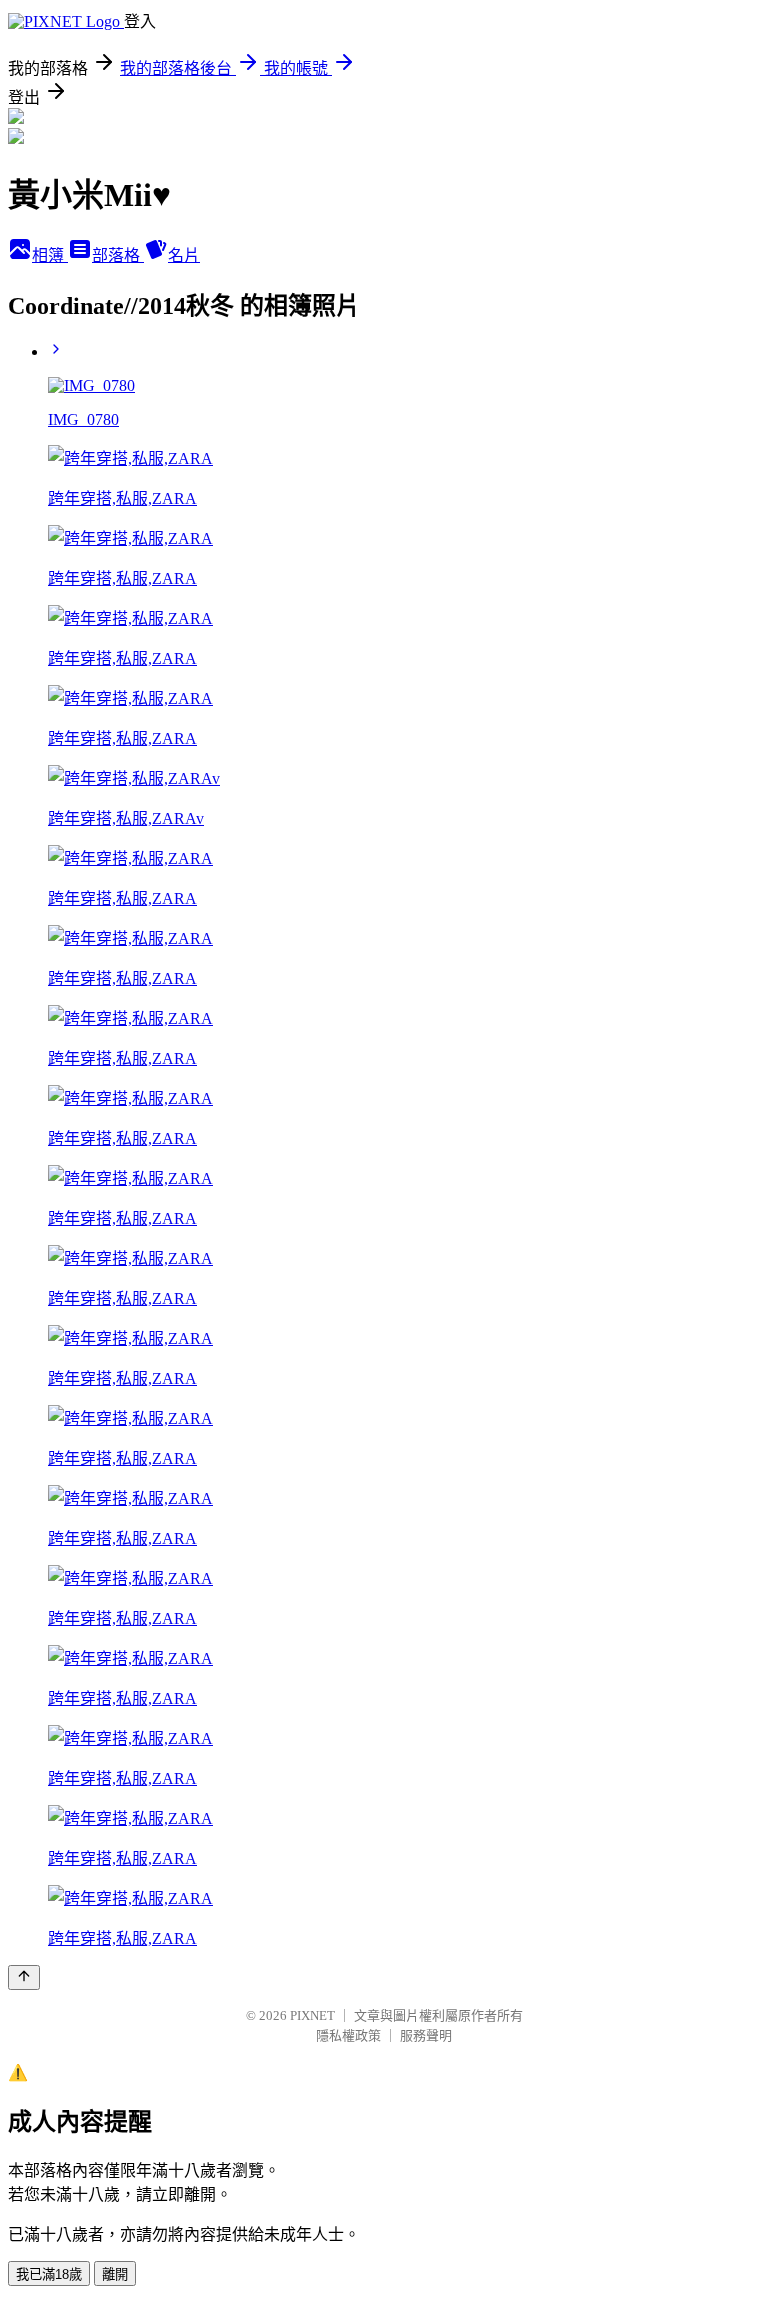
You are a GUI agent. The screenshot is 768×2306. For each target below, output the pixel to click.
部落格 (118, 255)
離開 (115, 2274)
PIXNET (312, 2015)
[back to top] (24, 1977)
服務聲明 (426, 2035)
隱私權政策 (348, 2035)
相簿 (50, 255)
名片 (184, 255)
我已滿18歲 (49, 2274)
